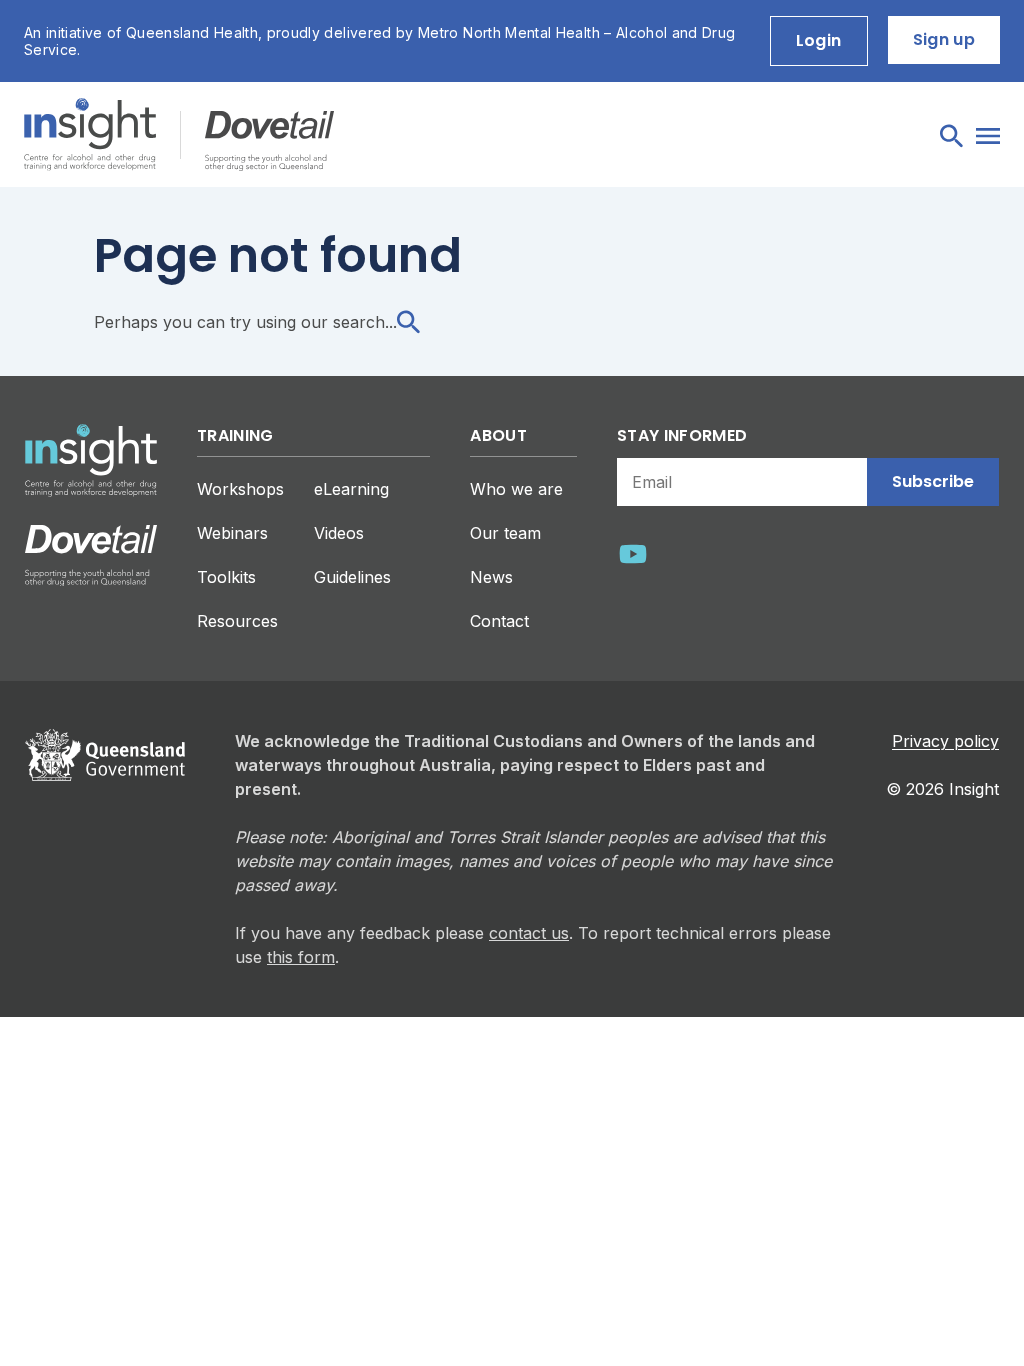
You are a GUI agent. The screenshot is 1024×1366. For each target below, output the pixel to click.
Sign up (944, 39)
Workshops (240, 489)
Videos (339, 533)
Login (819, 40)
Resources (237, 621)
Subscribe (933, 481)
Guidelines (352, 577)
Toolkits (226, 577)
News (491, 577)
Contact (499, 621)
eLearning (351, 489)
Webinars (232, 533)
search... (365, 322)
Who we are (516, 489)
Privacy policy (945, 741)
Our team (505, 533)
